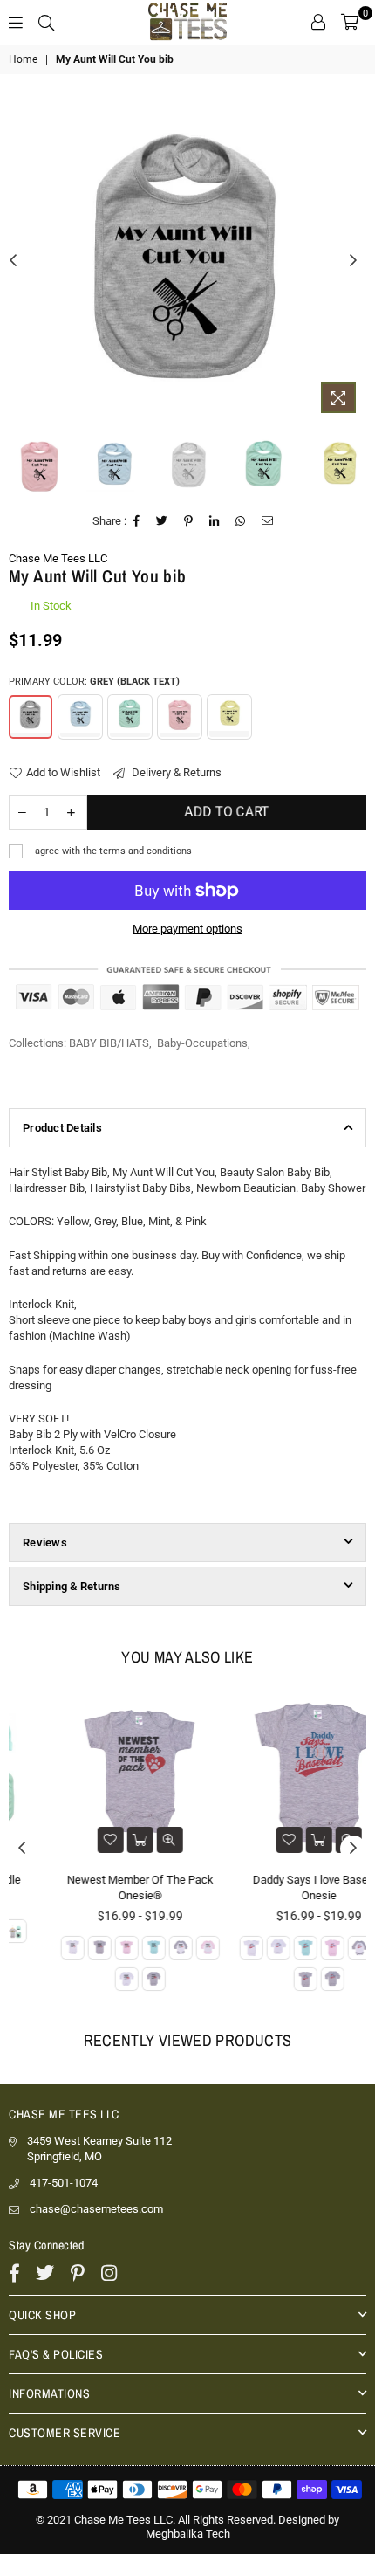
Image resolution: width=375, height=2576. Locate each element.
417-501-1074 (64, 2183)
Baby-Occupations (202, 1043)
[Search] (46, 22)
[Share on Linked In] (215, 521)
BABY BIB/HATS (109, 1043)
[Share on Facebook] (137, 521)
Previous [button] (13, 261)
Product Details (62, 1128)
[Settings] (318, 22)
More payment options (187, 929)
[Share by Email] (268, 521)
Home (23, 59)
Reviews (45, 1543)
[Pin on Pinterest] (189, 521)
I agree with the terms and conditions (109, 851)
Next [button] (353, 261)
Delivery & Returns (175, 772)
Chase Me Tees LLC (58, 558)
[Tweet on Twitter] (162, 521)
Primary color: (94, 682)
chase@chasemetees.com (96, 2209)
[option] (187, 258)
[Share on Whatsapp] (241, 521)
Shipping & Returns (72, 1586)
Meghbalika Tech (188, 2534)
